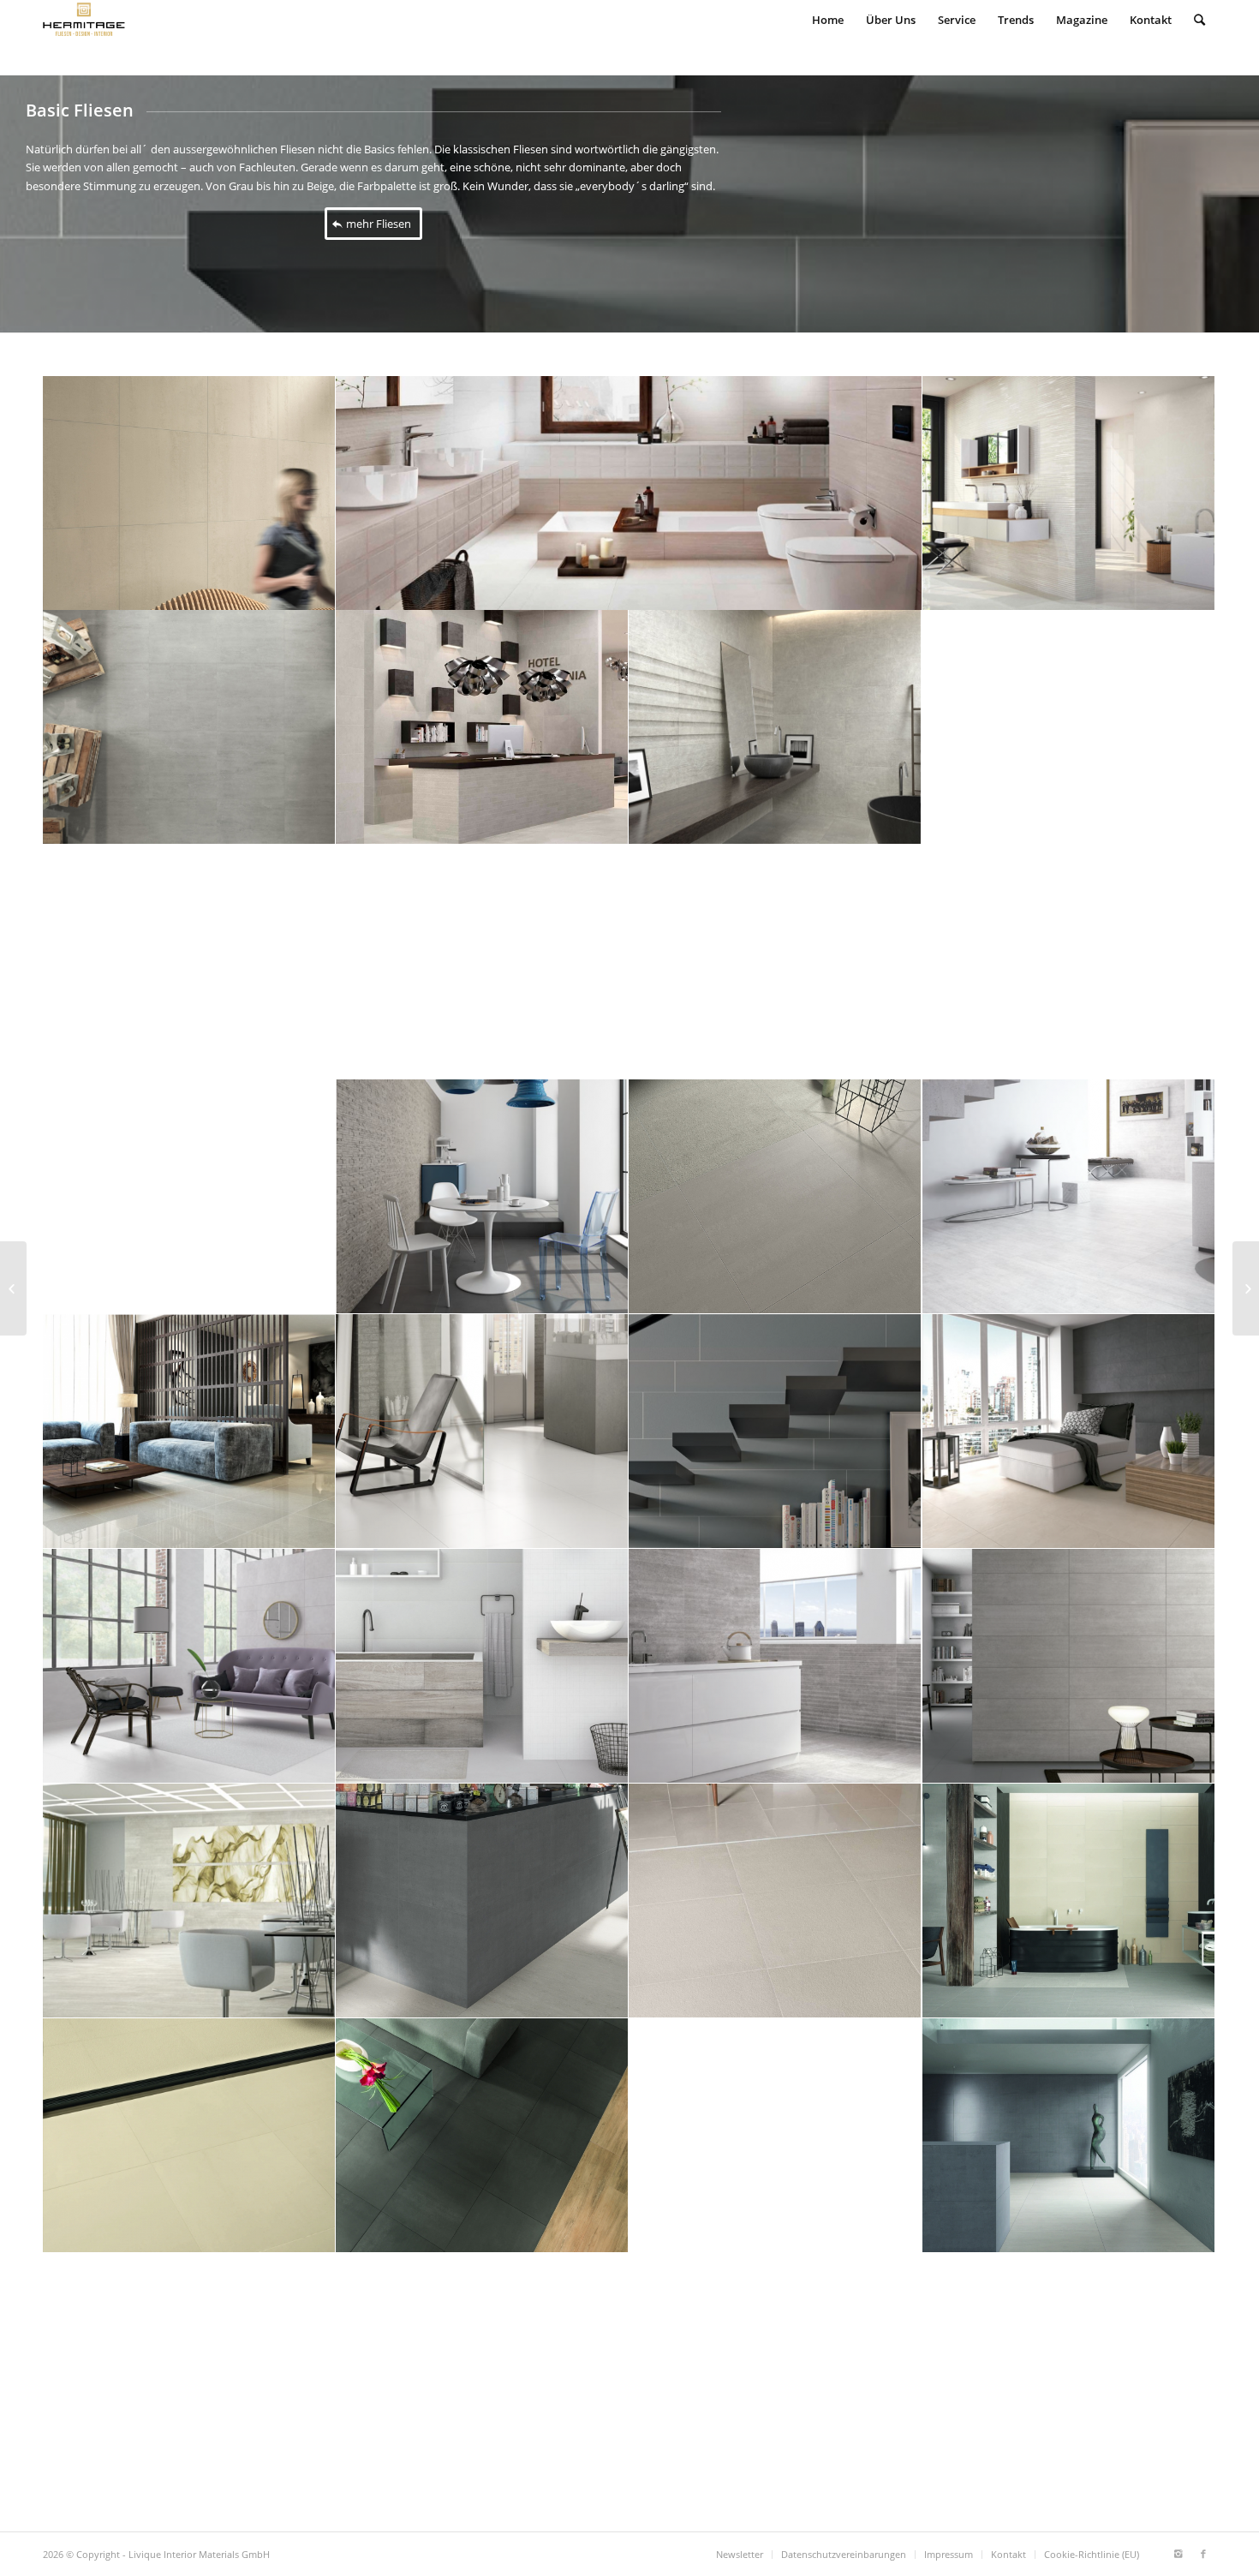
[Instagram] (1178, 2554)
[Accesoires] (1246, 1288)
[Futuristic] (13, 1288)
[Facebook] (1203, 2554)
